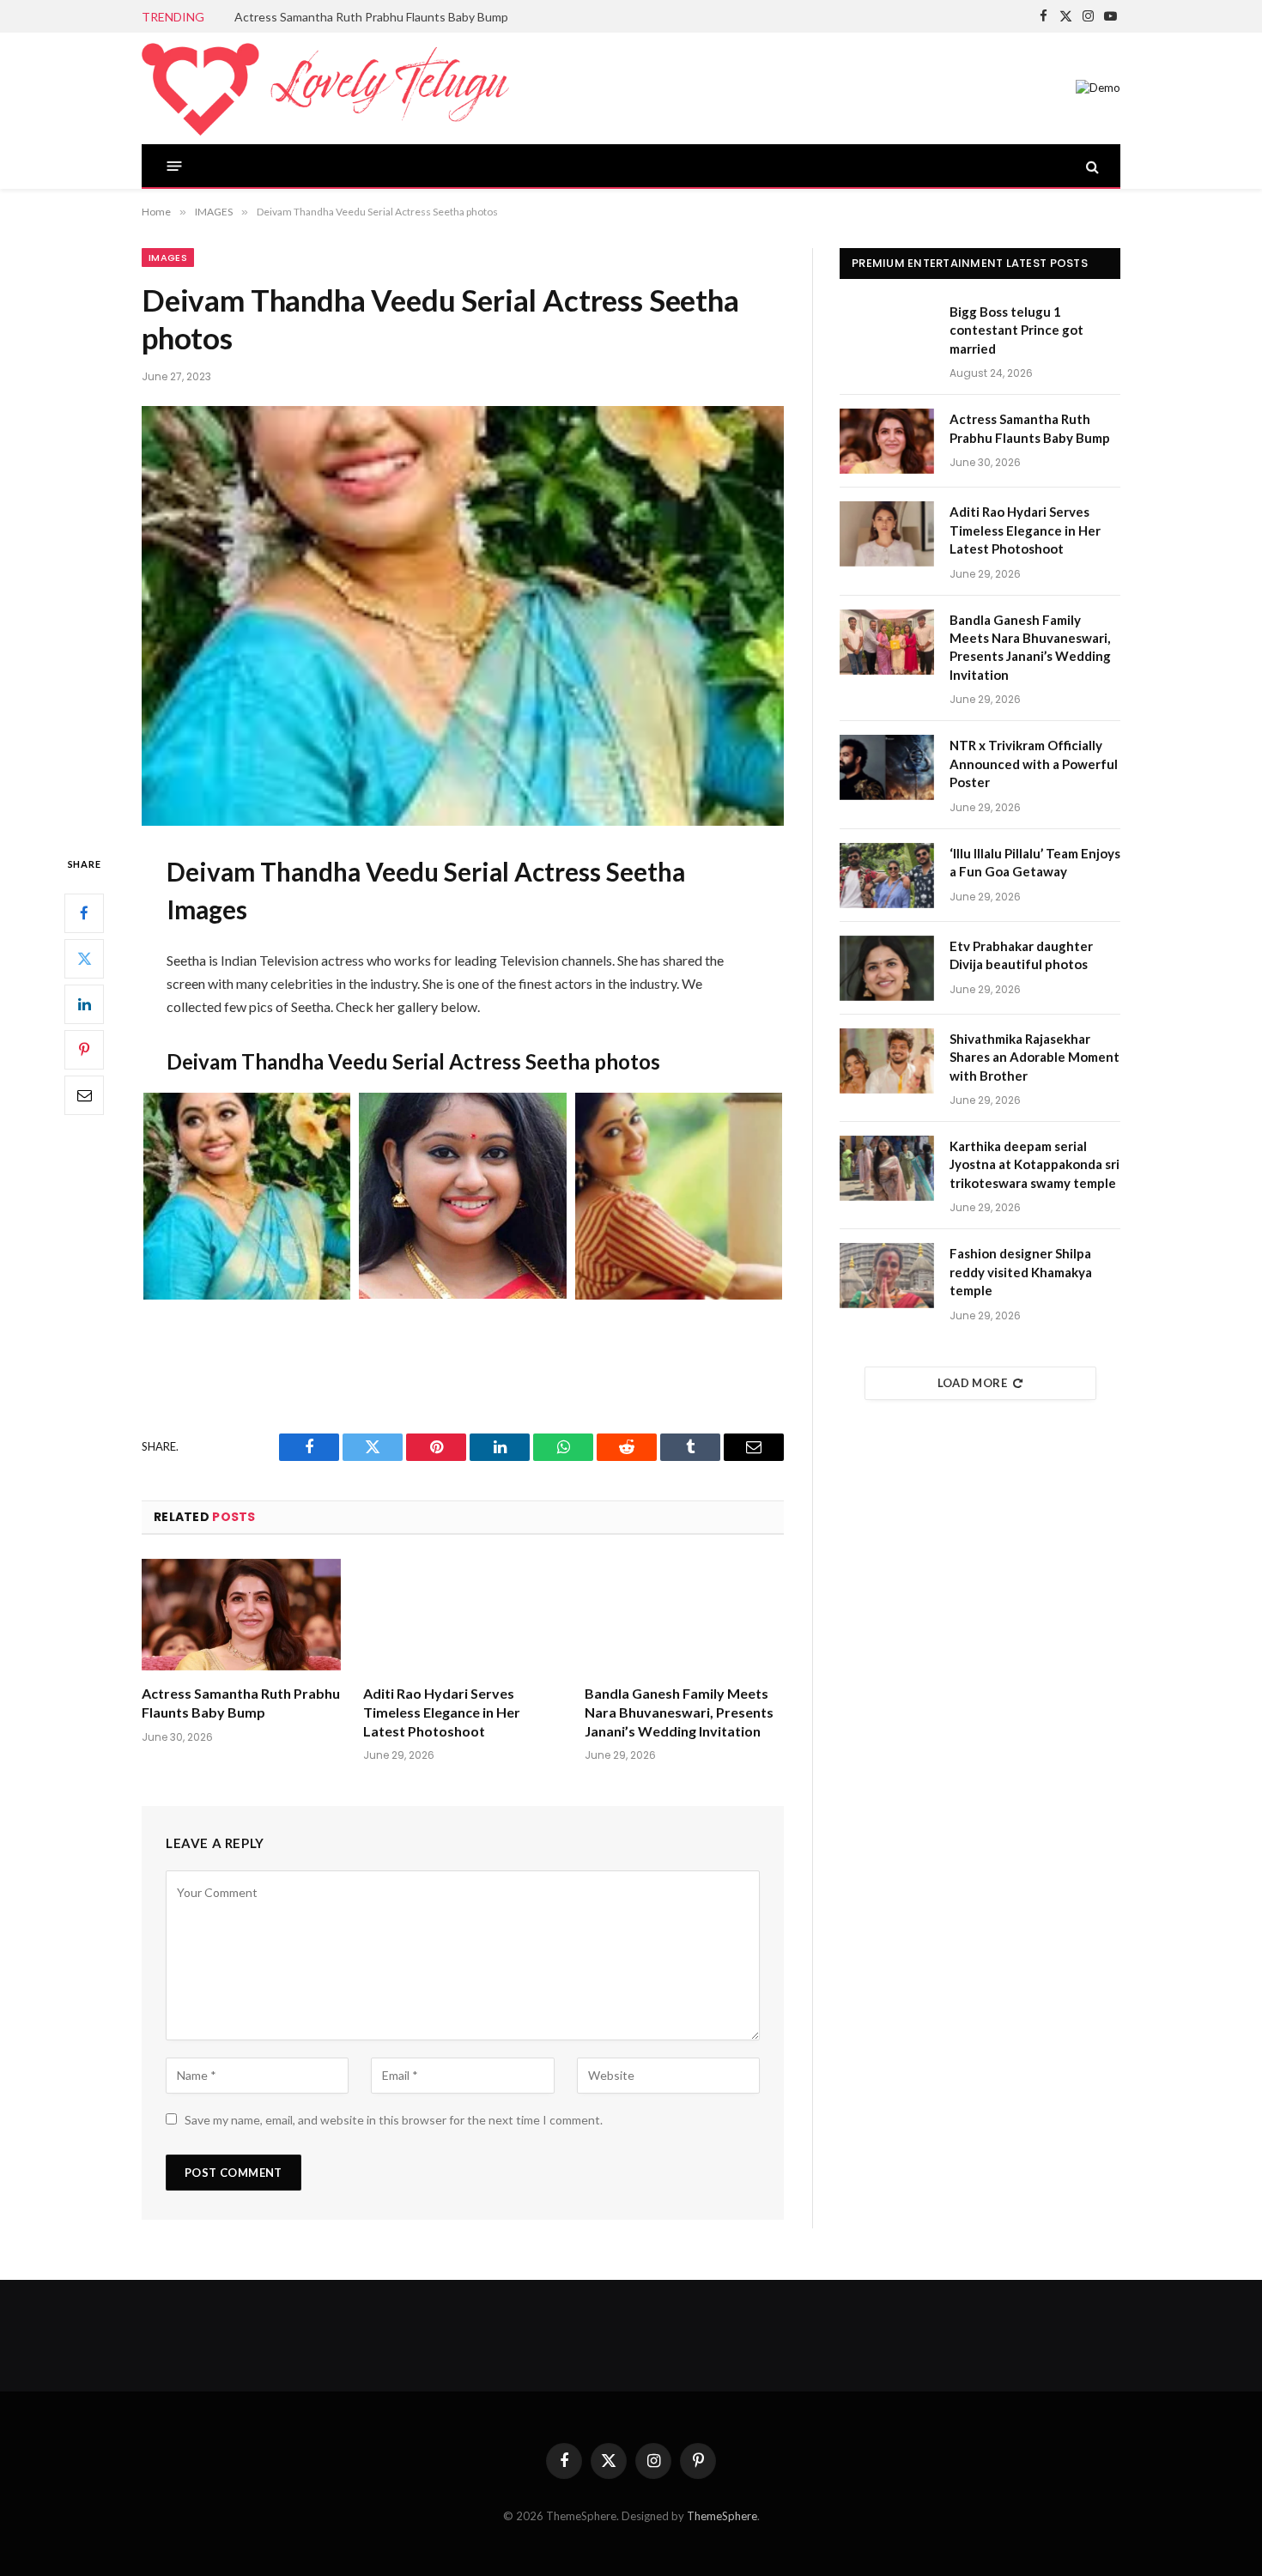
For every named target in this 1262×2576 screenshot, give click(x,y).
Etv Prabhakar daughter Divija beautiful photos (1021, 955)
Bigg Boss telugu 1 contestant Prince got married (1016, 330)
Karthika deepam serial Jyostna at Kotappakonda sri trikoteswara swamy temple (1034, 1164)
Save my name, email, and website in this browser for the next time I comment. (394, 2120)
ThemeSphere (722, 2516)
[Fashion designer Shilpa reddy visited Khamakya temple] (887, 1276)
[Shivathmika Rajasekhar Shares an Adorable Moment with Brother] (887, 1061)
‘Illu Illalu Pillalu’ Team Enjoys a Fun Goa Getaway (1035, 862)
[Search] (1091, 166)
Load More (973, 1383)
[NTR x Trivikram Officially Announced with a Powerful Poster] (887, 767)
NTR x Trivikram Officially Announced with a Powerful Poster (1034, 764)
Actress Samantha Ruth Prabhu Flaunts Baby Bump (371, 17)
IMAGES (168, 258)
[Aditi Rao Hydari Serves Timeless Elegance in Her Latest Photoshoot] (463, 1615)
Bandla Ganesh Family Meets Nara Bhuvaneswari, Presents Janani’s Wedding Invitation (679, 1712)
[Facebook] (84, 913)
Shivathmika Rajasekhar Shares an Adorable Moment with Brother (1034, 1057)
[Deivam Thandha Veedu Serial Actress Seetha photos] (463, 616)
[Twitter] (84, 959)
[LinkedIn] (84, 1004)
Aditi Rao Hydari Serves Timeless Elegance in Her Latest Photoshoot (442, 1712)
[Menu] (175, 166)
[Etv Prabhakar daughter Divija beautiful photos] (887, 968)
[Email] (84, 1095)
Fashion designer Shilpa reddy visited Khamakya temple (1021, 1272)
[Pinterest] (84, 1050)
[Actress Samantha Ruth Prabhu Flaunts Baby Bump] (241, 1615)
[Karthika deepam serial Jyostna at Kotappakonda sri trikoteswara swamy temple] (887, 1168)
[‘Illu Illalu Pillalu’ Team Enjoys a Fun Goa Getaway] (887, 876)
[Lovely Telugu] (325, 88)
